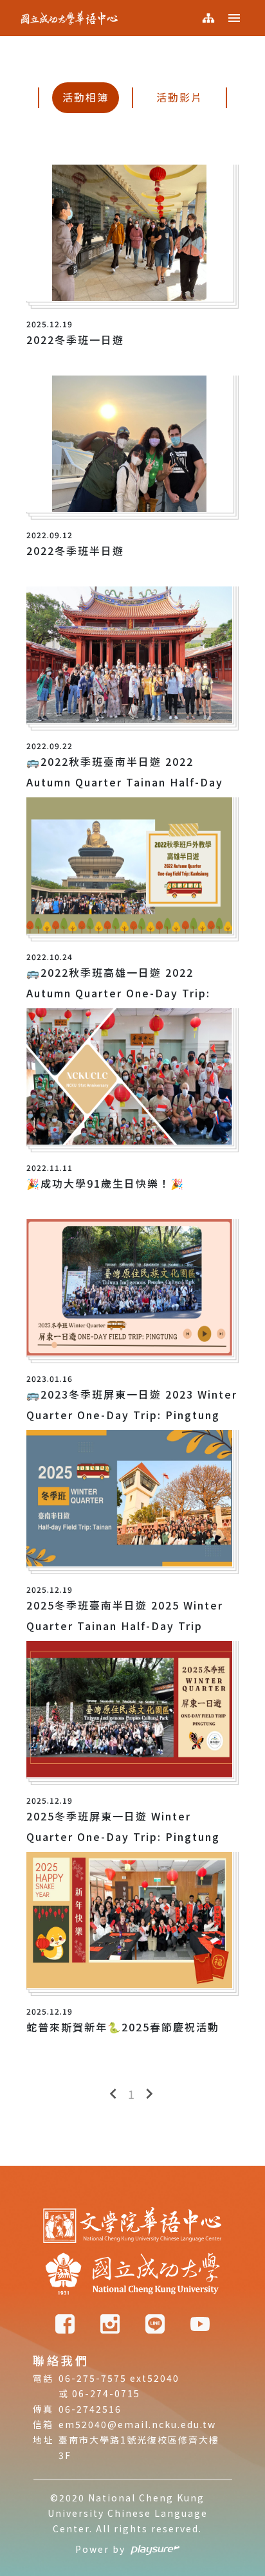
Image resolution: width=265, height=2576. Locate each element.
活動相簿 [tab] (86, 97)
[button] (234, 18)
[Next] (149, 2094)
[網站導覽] (208, 18)
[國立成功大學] (132, 2275)
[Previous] (113, 2094)
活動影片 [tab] (179, 97)
